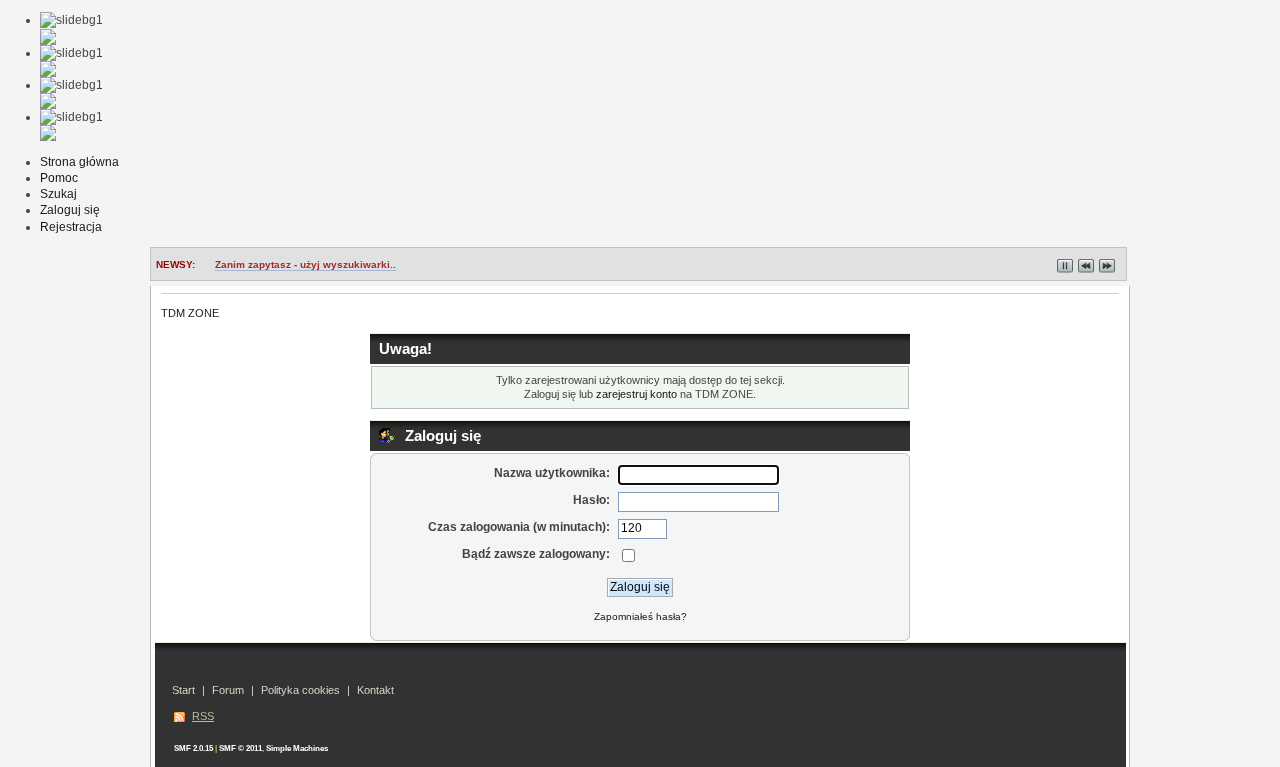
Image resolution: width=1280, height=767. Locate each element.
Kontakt (375, 690)
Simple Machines (297, 748)
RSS (203, 716)
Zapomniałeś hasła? (640, 616)
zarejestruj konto (636, 394)
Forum (228, 690)
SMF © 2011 (240, 748)
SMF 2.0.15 (193, 748)
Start (183, 690)
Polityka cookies (300, 690)
